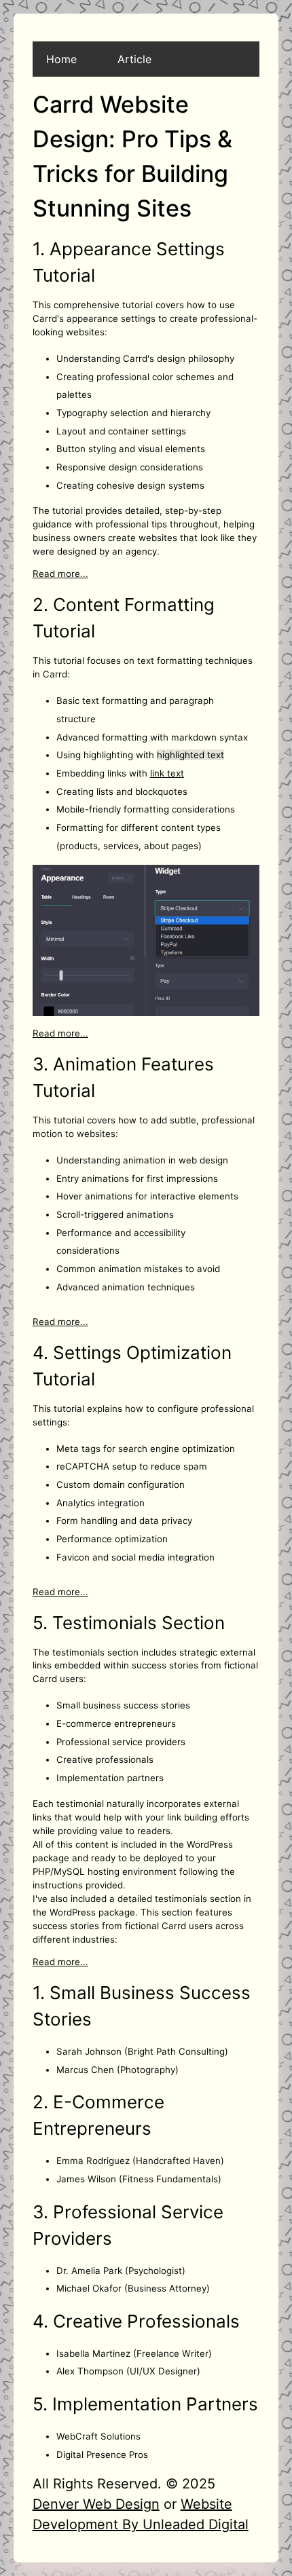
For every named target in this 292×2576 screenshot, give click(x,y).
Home (61, 59)
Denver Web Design (96, 2504)
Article (134, 59)
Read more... (60, 574)
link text (167, 773)
